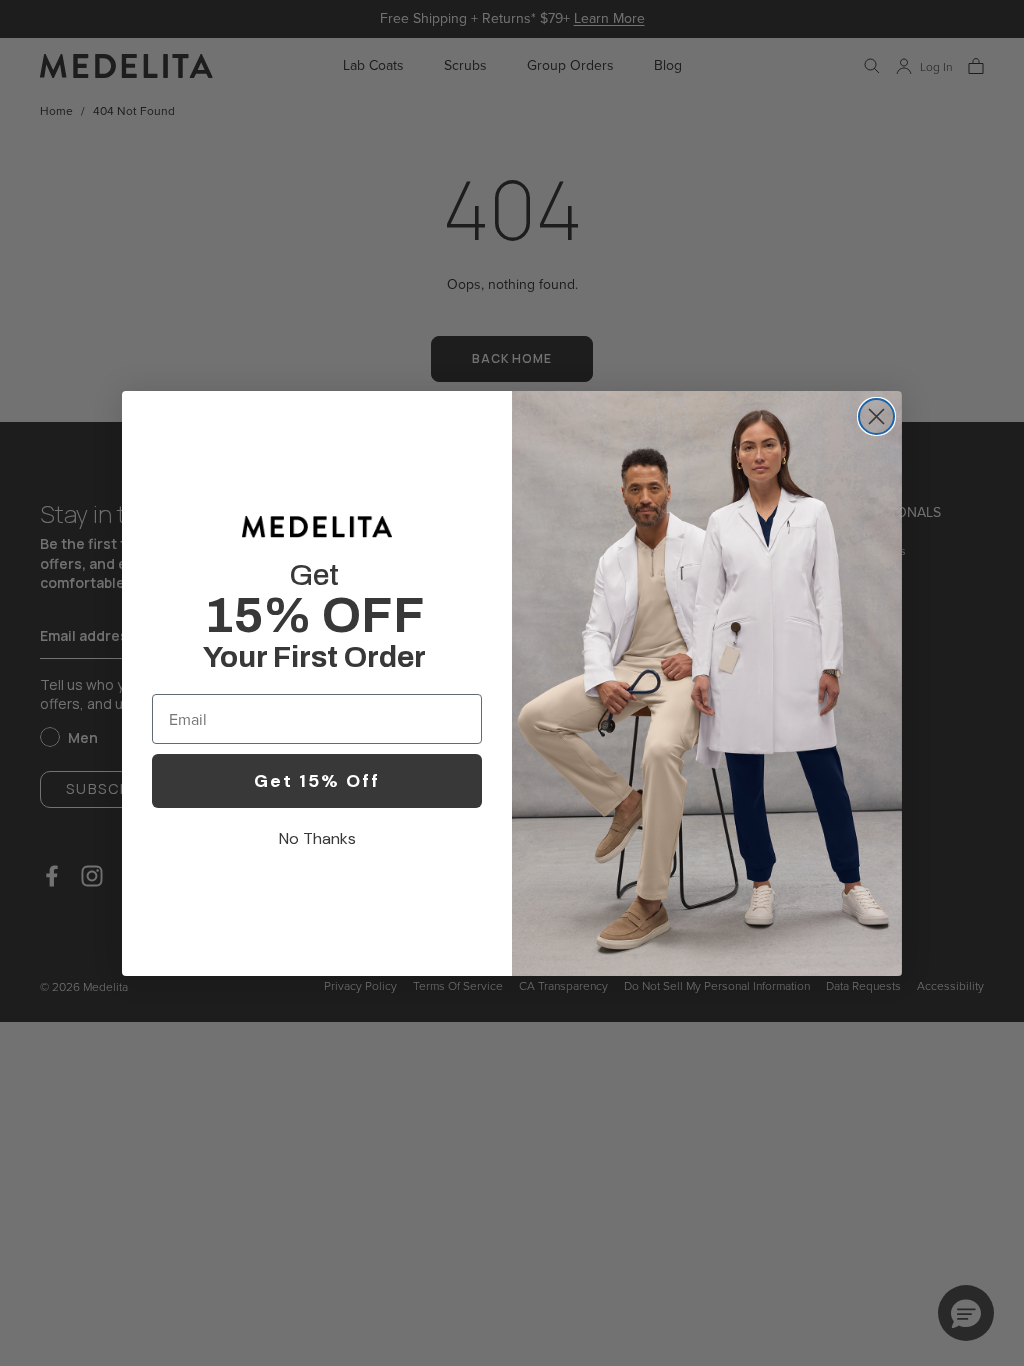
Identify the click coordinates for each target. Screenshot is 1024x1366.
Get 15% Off (317, 781)
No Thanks (317, 838)
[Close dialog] (876, 416)
